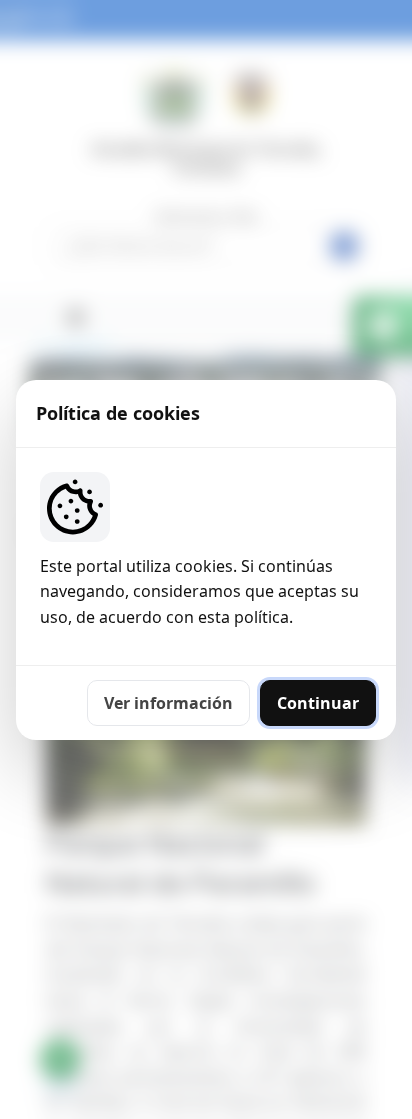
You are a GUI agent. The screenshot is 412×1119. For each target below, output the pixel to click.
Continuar (318, 703)
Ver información (168, 703)
